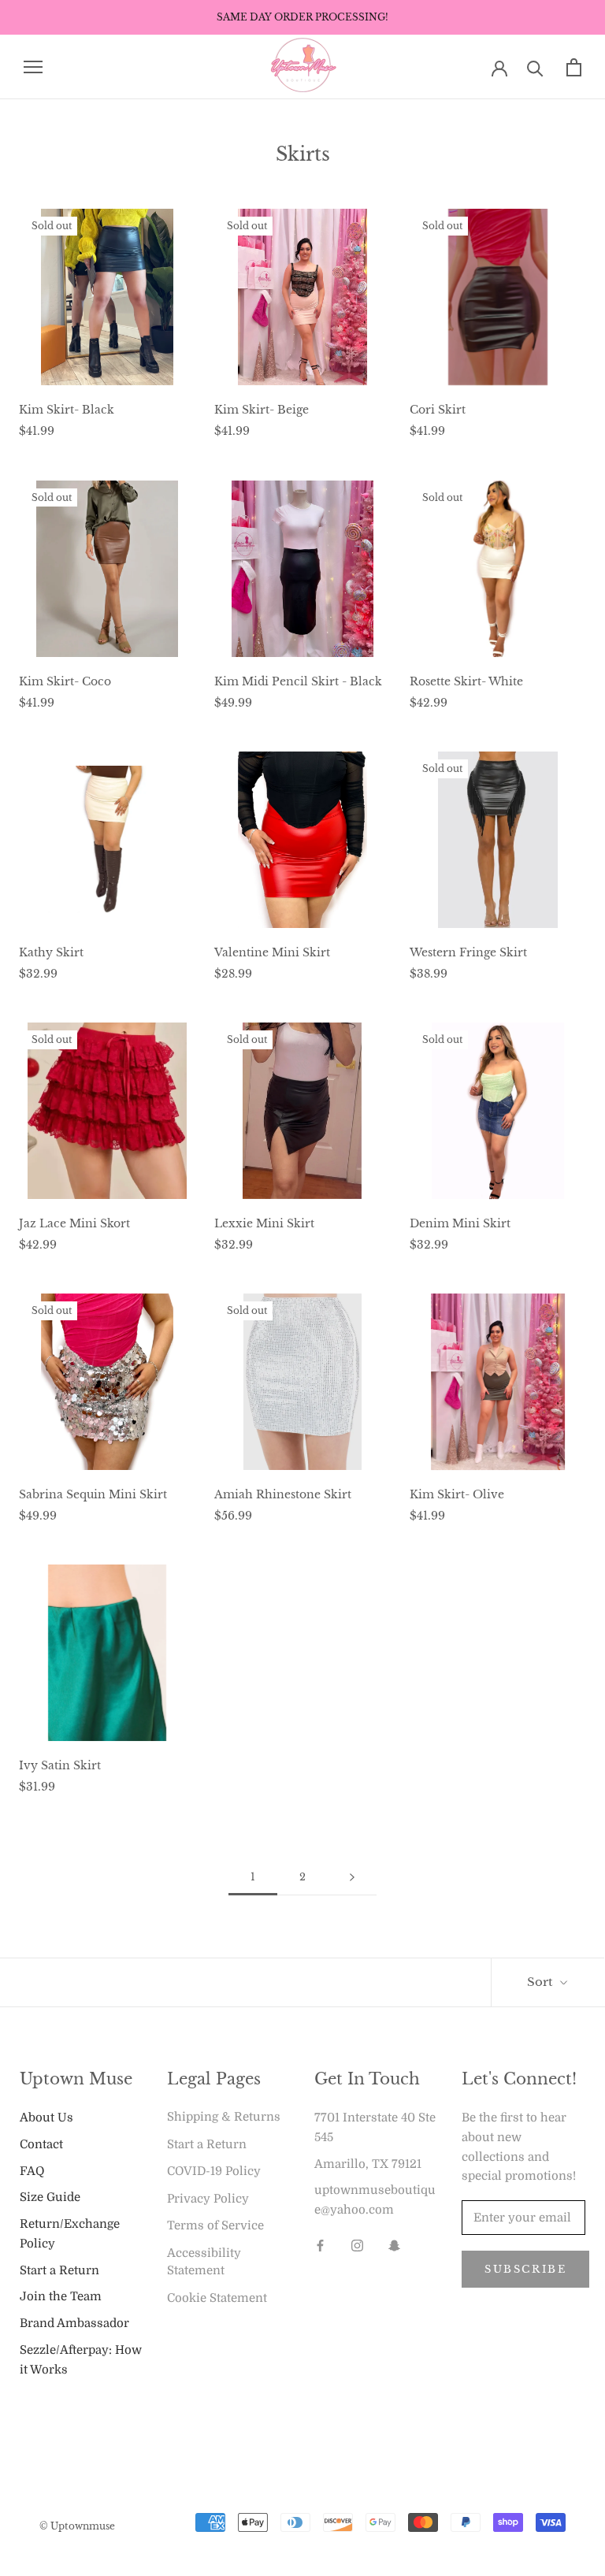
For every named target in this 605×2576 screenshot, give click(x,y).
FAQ (32, 2171)
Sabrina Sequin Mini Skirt (93, 1494)
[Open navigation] (33, 67)
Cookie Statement (217, 2298)
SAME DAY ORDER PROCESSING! (302, 17)
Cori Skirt (438, 410)
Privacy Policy (208, 2199)
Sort (542, 1982)
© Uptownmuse (77, 2526)
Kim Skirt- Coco (65, 681)
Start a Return (59, 2270)
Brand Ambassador (74, 2323)
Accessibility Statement (204, 2262)
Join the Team (61, 2296)
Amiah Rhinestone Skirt (283, 1494)
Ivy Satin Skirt (60, 1765)
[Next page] (352, 1877)
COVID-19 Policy (214, 2171)
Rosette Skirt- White (466, 681)
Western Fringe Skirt (468, 952)
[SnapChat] (394, 2246)
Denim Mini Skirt (460, 1223)
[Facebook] (320, 2246)
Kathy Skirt (51, 952)
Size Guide (50, 2197)
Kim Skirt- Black (67, 410)
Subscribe (525, 2269)
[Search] (535, 67)
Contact (41, 2144)
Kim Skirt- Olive (457, 1494)
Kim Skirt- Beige (262, 410)
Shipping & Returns (224, 2117)
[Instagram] (357, 2246)
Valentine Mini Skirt (272, 952)
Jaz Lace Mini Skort (74, 1223)
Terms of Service (215, 2225)
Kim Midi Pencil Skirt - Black (298, 681)
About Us (46, 2118)
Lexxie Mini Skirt (264, 1223)
